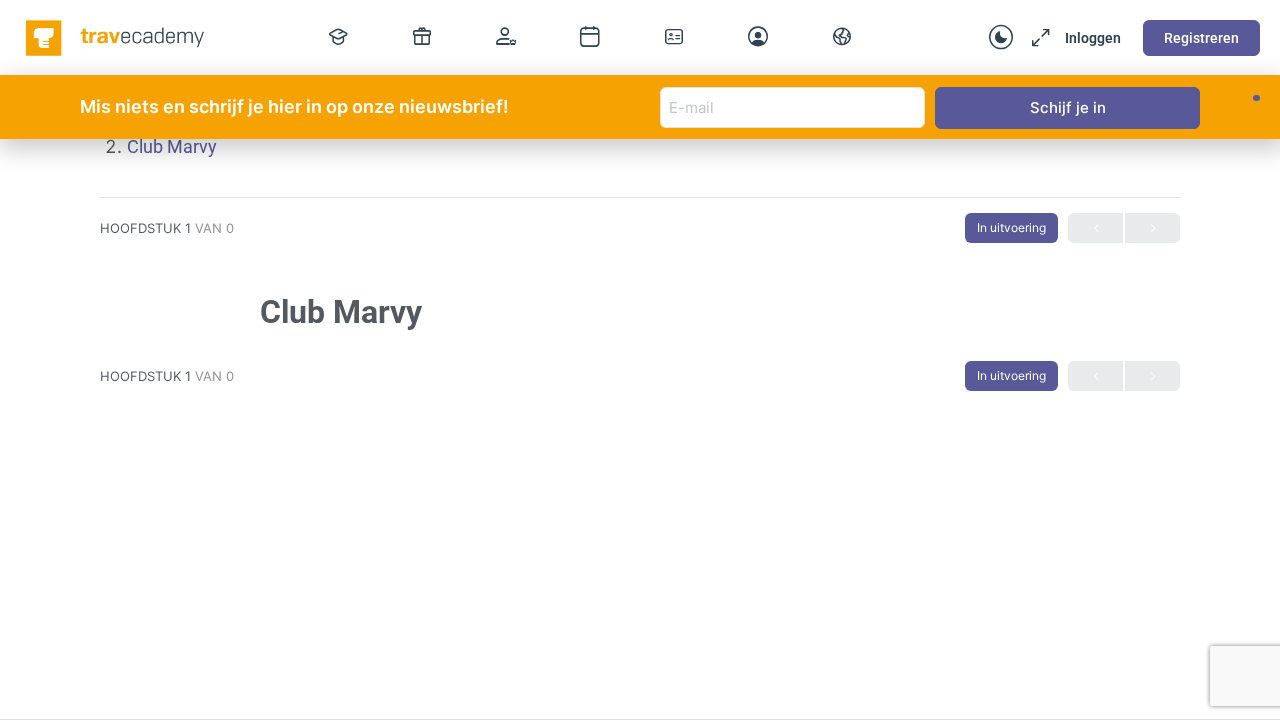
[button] (1256, 98)
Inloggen (1093, 38)
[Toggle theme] (1001, 38)
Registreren (1201, 38)
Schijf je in (1068, 107)
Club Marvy (172, 146)
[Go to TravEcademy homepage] (116, 36)
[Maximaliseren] (1037, 38)
